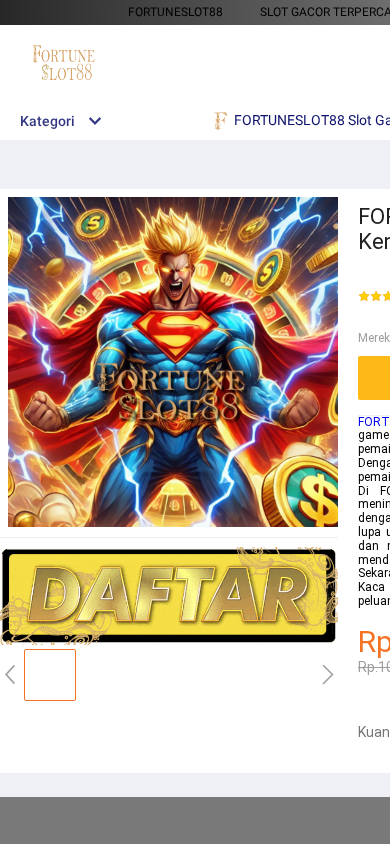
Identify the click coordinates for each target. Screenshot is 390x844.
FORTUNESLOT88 (175, 12)
